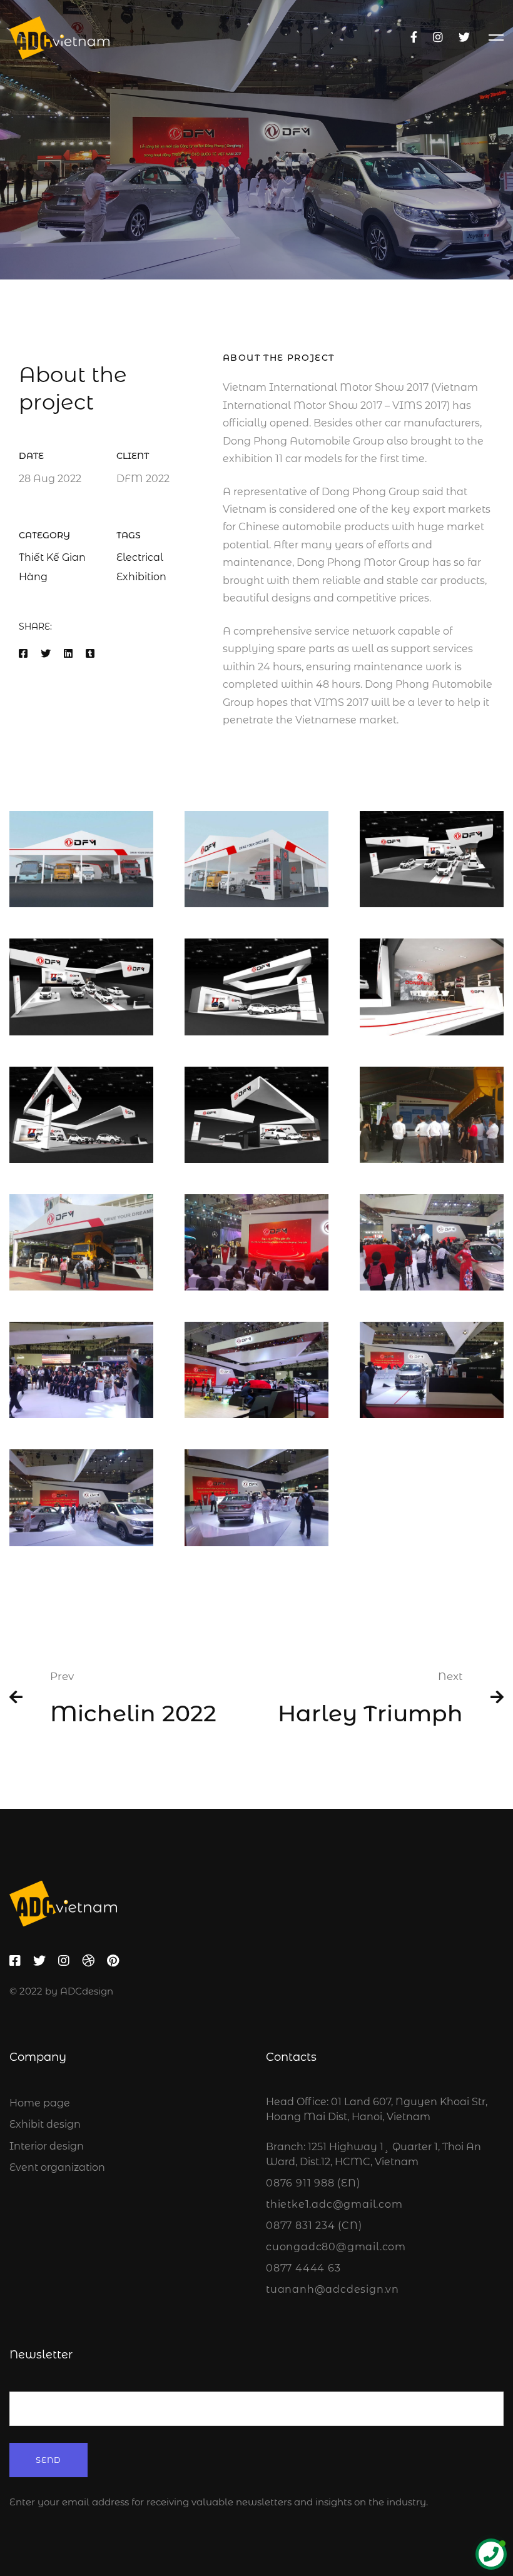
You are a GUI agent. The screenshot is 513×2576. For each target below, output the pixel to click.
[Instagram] (438, 38)
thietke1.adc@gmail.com (334, 2204)
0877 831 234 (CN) (314, 2226)
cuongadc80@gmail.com (336, 2247)
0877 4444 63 (303, 2268)
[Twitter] (464, 38)
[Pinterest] (113, 1961)
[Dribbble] (88, 1961)
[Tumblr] (90, 654)
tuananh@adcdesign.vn (333, 2289)
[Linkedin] (68, 654)
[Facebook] (414, 38)
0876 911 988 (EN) (313, 2183)
